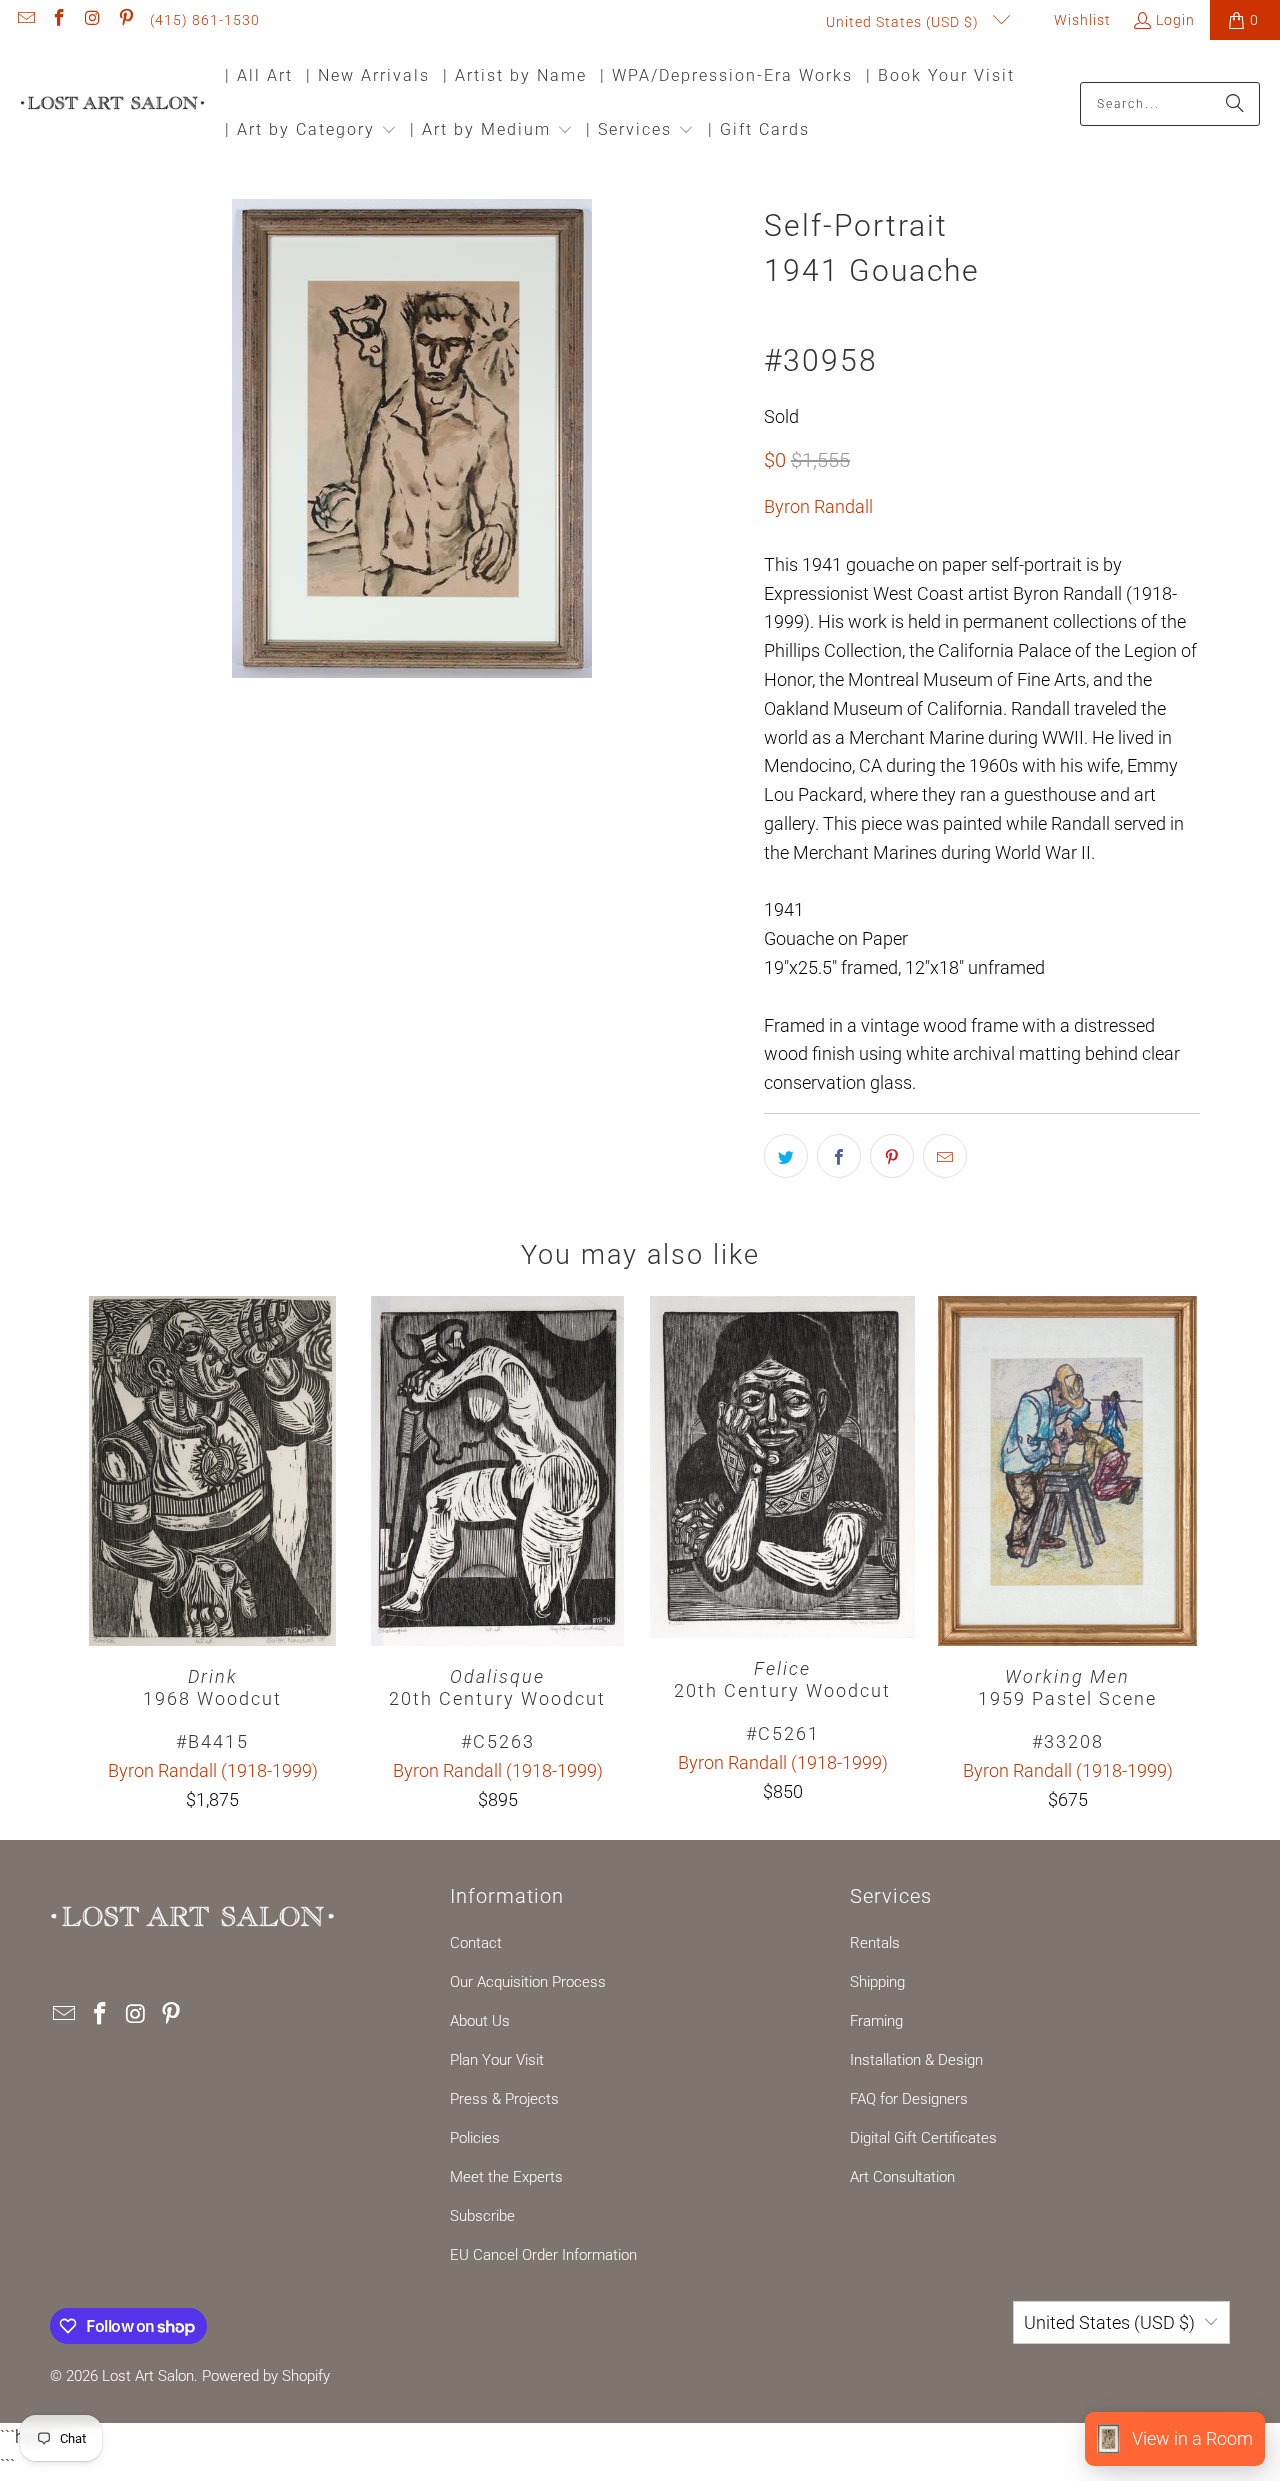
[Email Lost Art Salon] (25, 20)
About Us (480, 2021)
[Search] (1235, 104)
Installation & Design (916, 2060)
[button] (311, 131)
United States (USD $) (904, 22)
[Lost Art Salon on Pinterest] (126, 20)
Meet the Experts (506, 2177)
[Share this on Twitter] (786, 1156)
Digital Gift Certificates (923, 2138)
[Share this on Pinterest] (892, 1156)
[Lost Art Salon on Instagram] (92, 20)
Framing (876, 2021)
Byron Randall (818, 506)
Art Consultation (902, 2177)
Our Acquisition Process (528, 1982)
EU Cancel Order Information (543, 2255)
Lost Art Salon (148, 2376)
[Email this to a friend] (945, 1156)
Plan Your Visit (497, 2060)
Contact (476, 1943)
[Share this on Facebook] (839, 1156)
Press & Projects (504, 2099)
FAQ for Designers (909, 2099)
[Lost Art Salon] (112, 104)
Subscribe (482, 2216)
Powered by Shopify (266, 2376)
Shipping (877, 1982)
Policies (475, 2138)
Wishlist (1080, 20)
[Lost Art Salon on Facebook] (59, 20)
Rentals (875, 1943)
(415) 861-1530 (205, 20)
